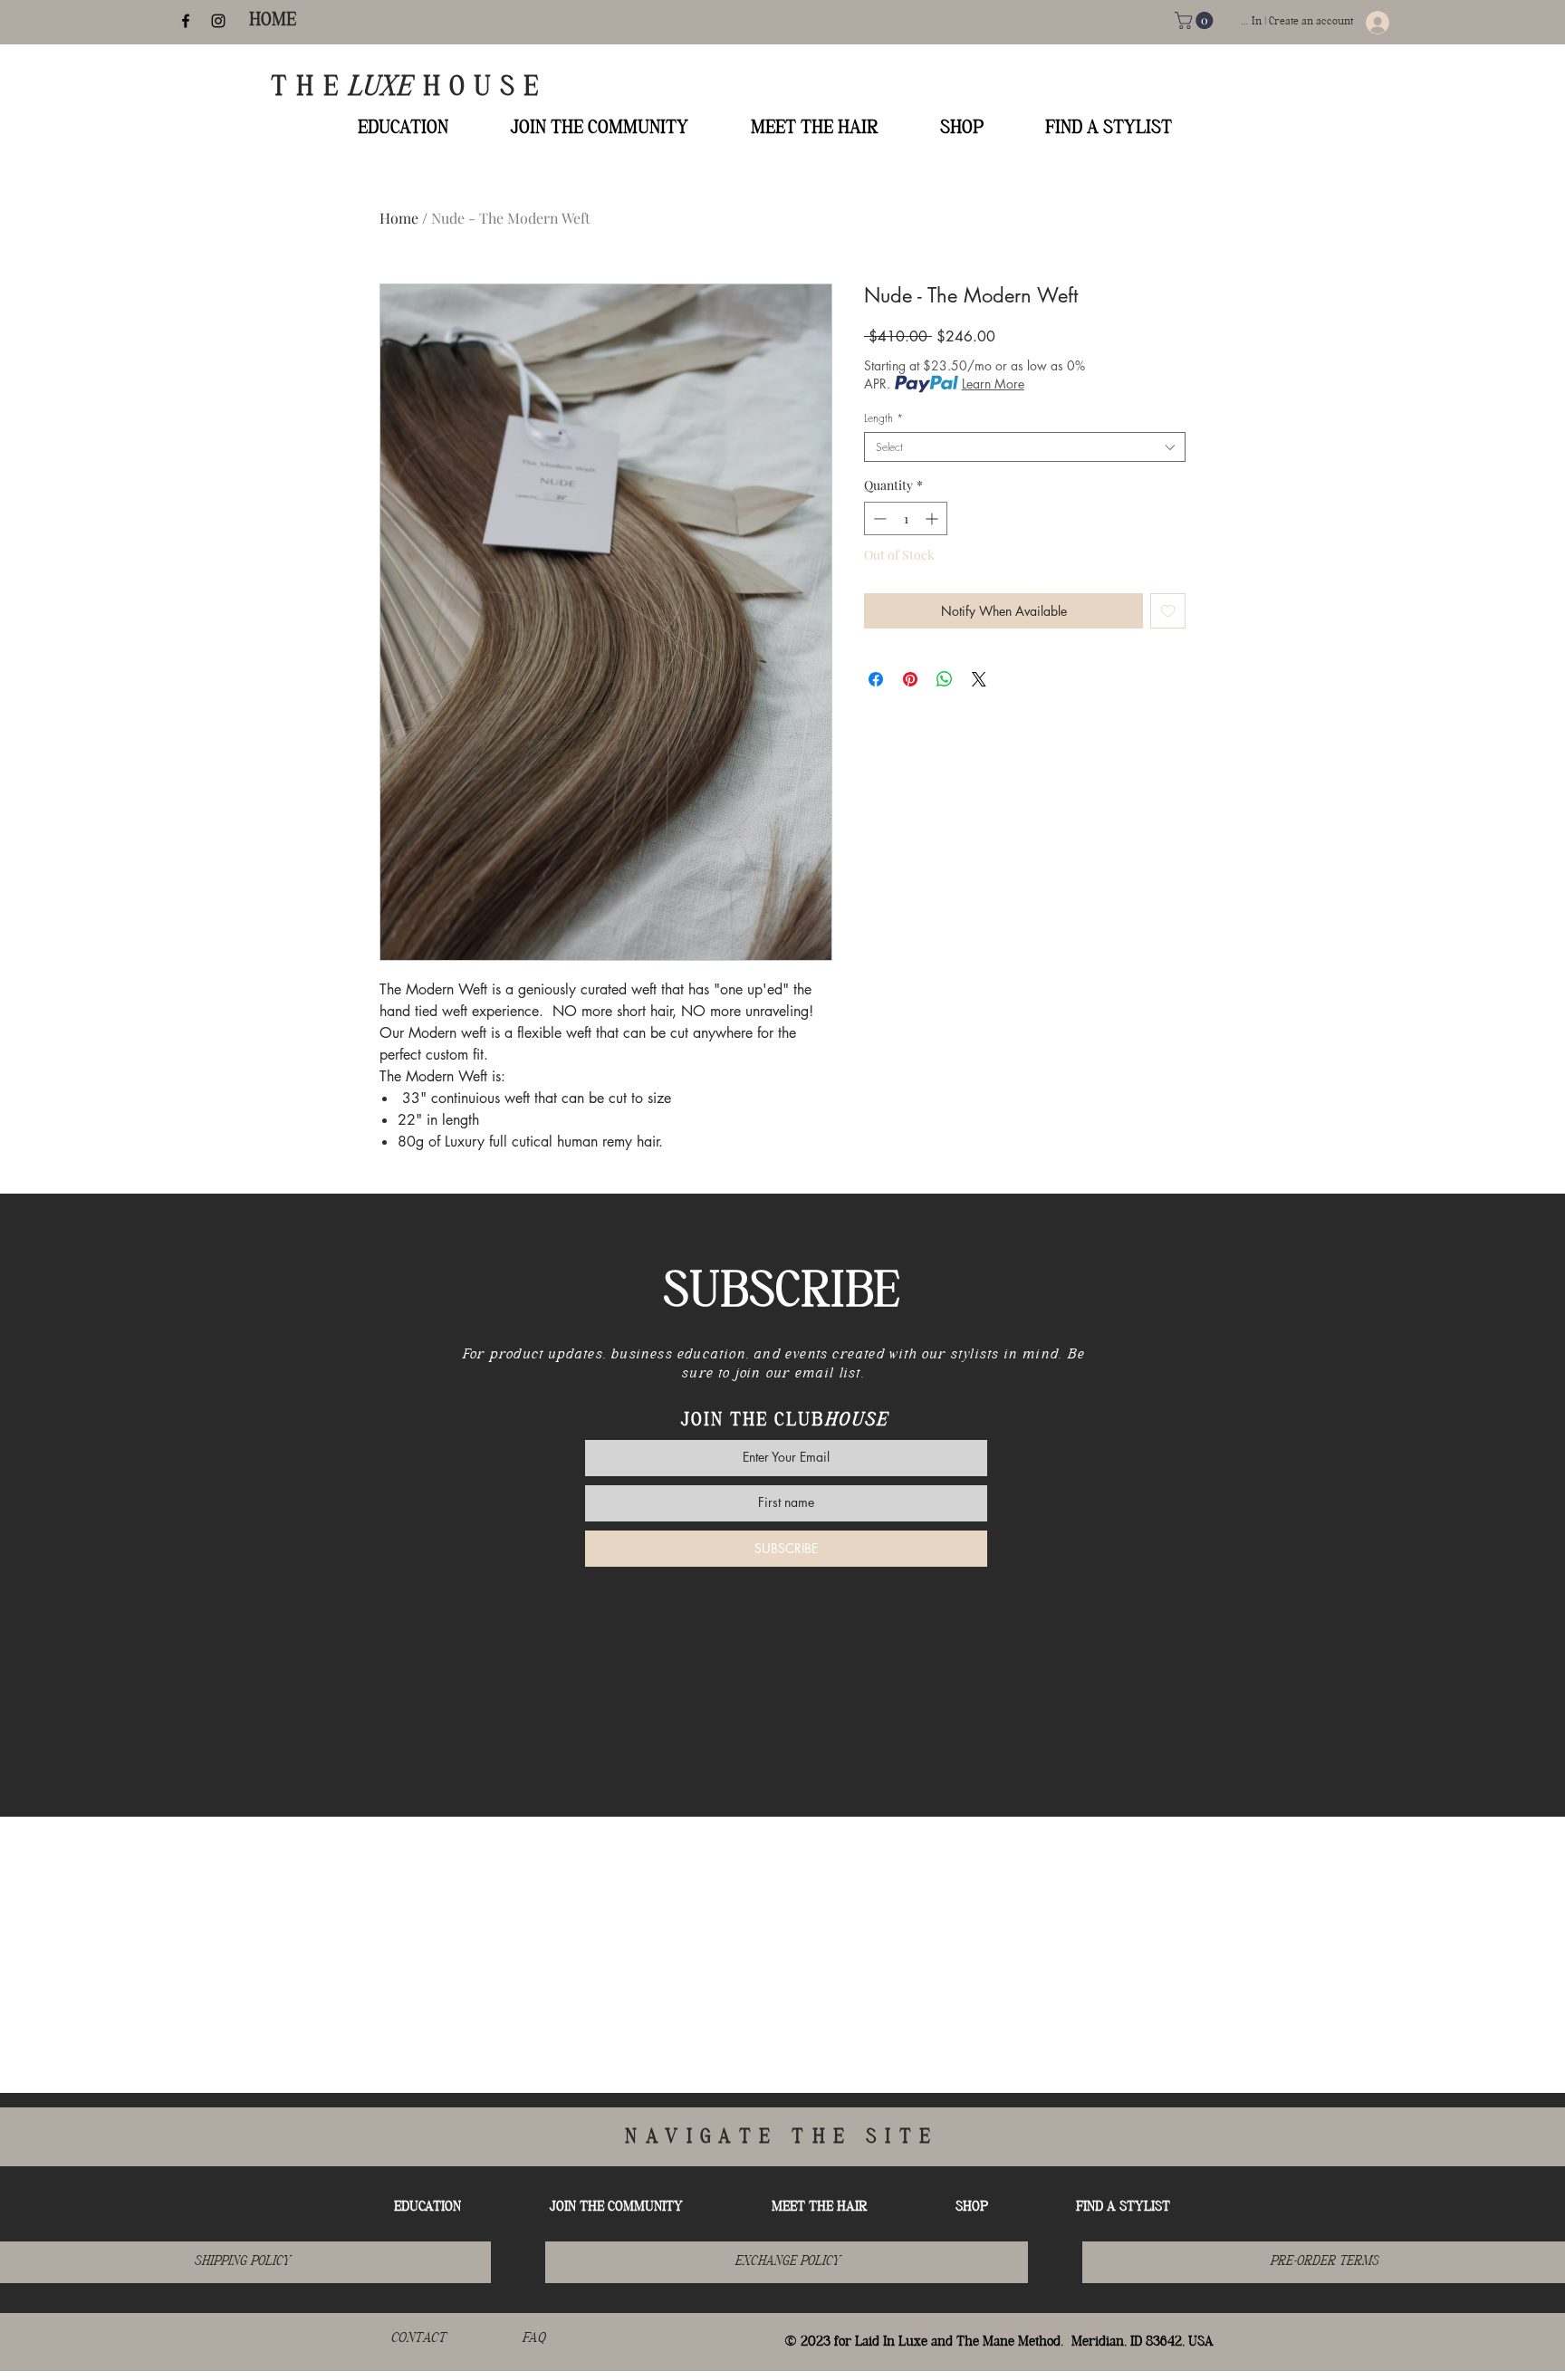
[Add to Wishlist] (1168, 611)
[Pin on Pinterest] (910, 679)
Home (399, 218)
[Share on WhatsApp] (945, 679)
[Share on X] (979, 679)
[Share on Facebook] (876, 679)
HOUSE (485, 88)
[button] (1196, 20)
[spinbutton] (906, 518)
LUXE (385, 88)
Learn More (993, 384)
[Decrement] (878, 518)
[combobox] (1025, 447)
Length (883, 418)
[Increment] (933, 518)
